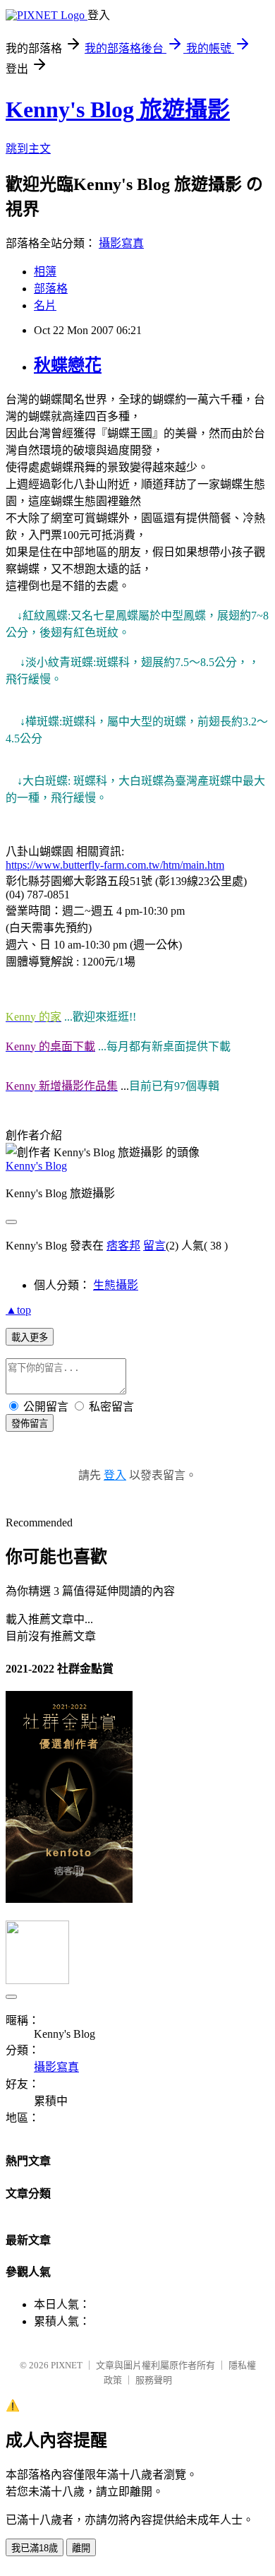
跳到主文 (28, 149)
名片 (45, 305)
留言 (154, 1246)
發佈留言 (30, 1424)
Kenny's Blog (36, 1166)
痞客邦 (123, 1246)
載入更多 (30, 1337)
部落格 (51, 289)
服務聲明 (154, 2380)
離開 (81, 2548)
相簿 (45, 272)
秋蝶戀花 (68, 365)
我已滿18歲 (35, 2548)
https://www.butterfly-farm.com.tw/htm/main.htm (115, 865)
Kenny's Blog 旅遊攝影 (118, 109)
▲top (18, 1310)
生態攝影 (116, 1285)
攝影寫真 (121, 243)
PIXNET (67, 2365)
